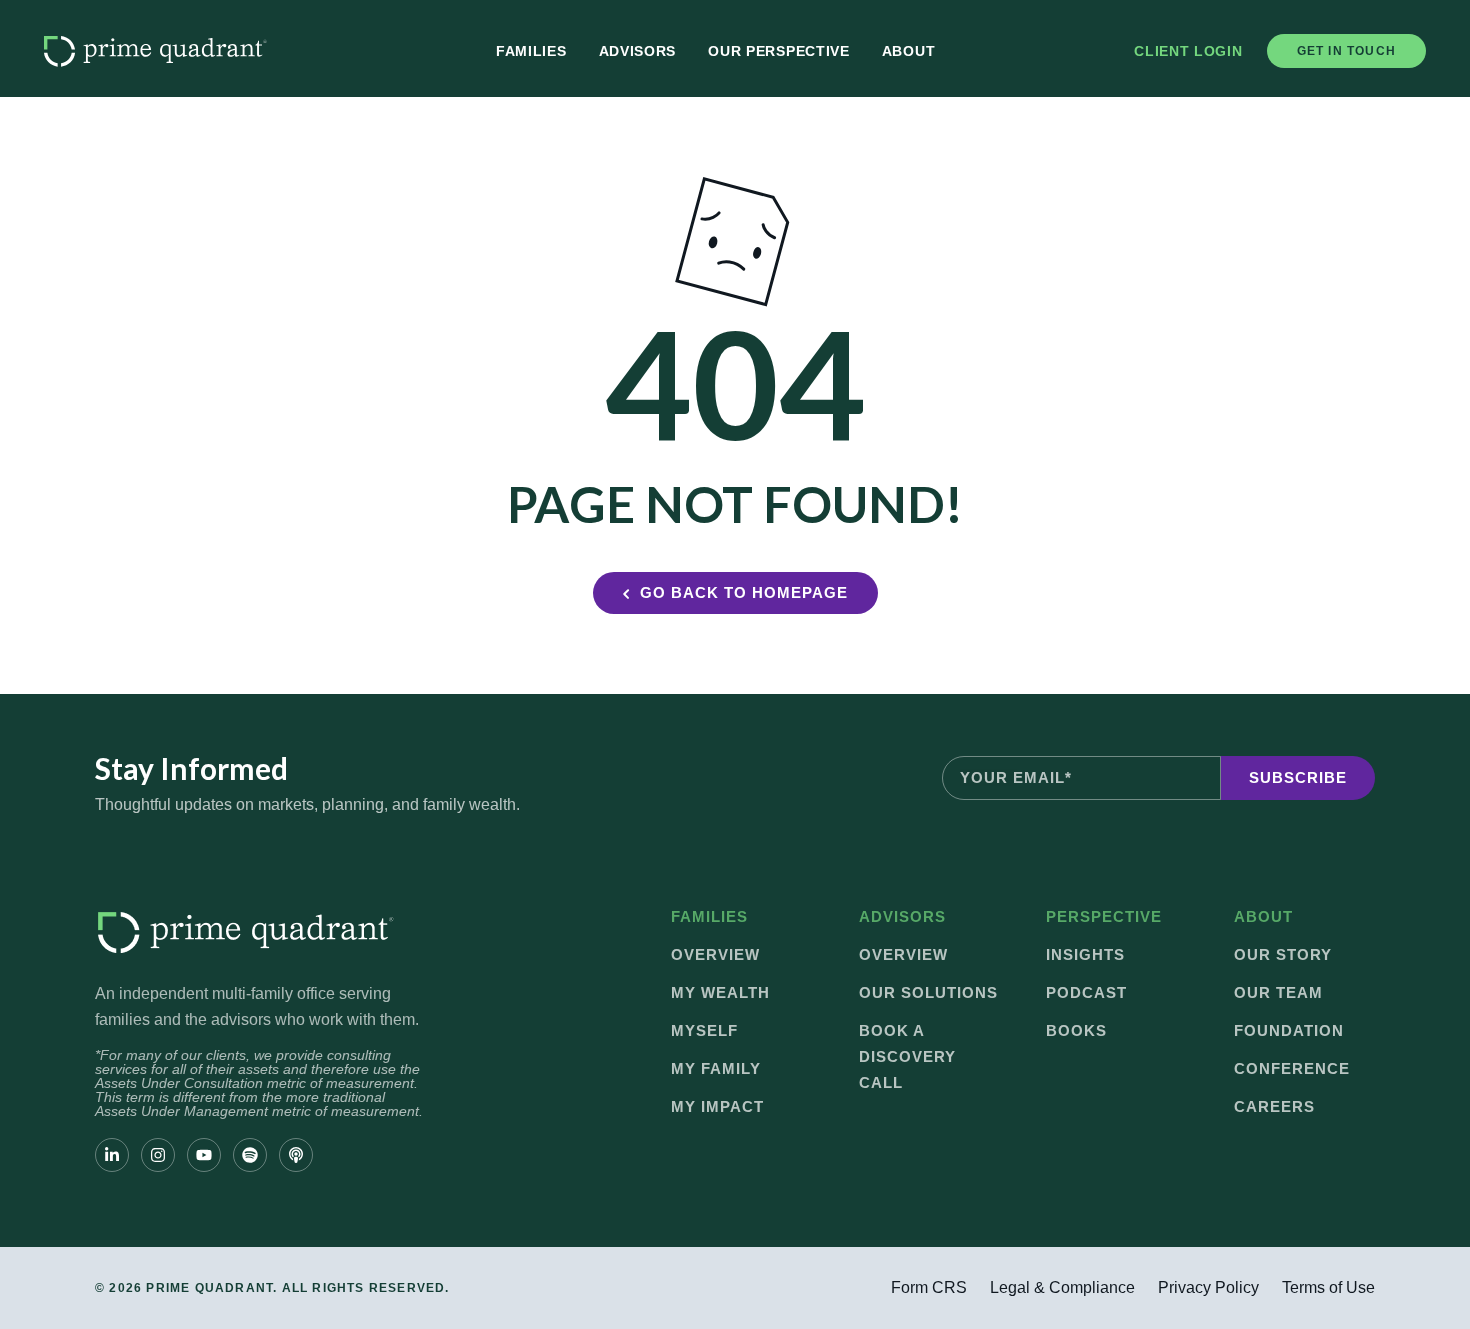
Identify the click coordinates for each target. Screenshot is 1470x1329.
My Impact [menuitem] (717, 1106)
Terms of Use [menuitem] (1328, 1287)
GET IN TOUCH (1346, 51)
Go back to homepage (744, 592)
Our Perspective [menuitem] (779, 51)
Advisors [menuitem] (638, 51)
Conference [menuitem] (1292, 1068)
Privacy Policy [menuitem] (1208, 1287)
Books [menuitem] (1076, 1030)
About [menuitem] (909, 51)
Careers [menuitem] (1274, 1106)
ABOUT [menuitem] (1263, 916)
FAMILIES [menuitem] (709, 916)
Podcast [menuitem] (1086, 992)
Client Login (1188, 51)
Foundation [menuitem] (1289, 1030)
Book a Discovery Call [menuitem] (907, 1056)
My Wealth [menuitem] (720, 992)
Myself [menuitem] (704, 1030)
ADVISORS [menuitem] (902, 916)
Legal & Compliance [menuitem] (1062, 1287)
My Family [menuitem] (716, 1068)
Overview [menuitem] (715, 954)
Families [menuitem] (531, 51)
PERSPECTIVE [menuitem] (1104, 916)
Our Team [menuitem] (1278, 992)
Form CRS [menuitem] (929, 1287)
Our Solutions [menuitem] (928, 992)
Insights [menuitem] (1085, 954)
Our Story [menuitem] (1283, 954)
